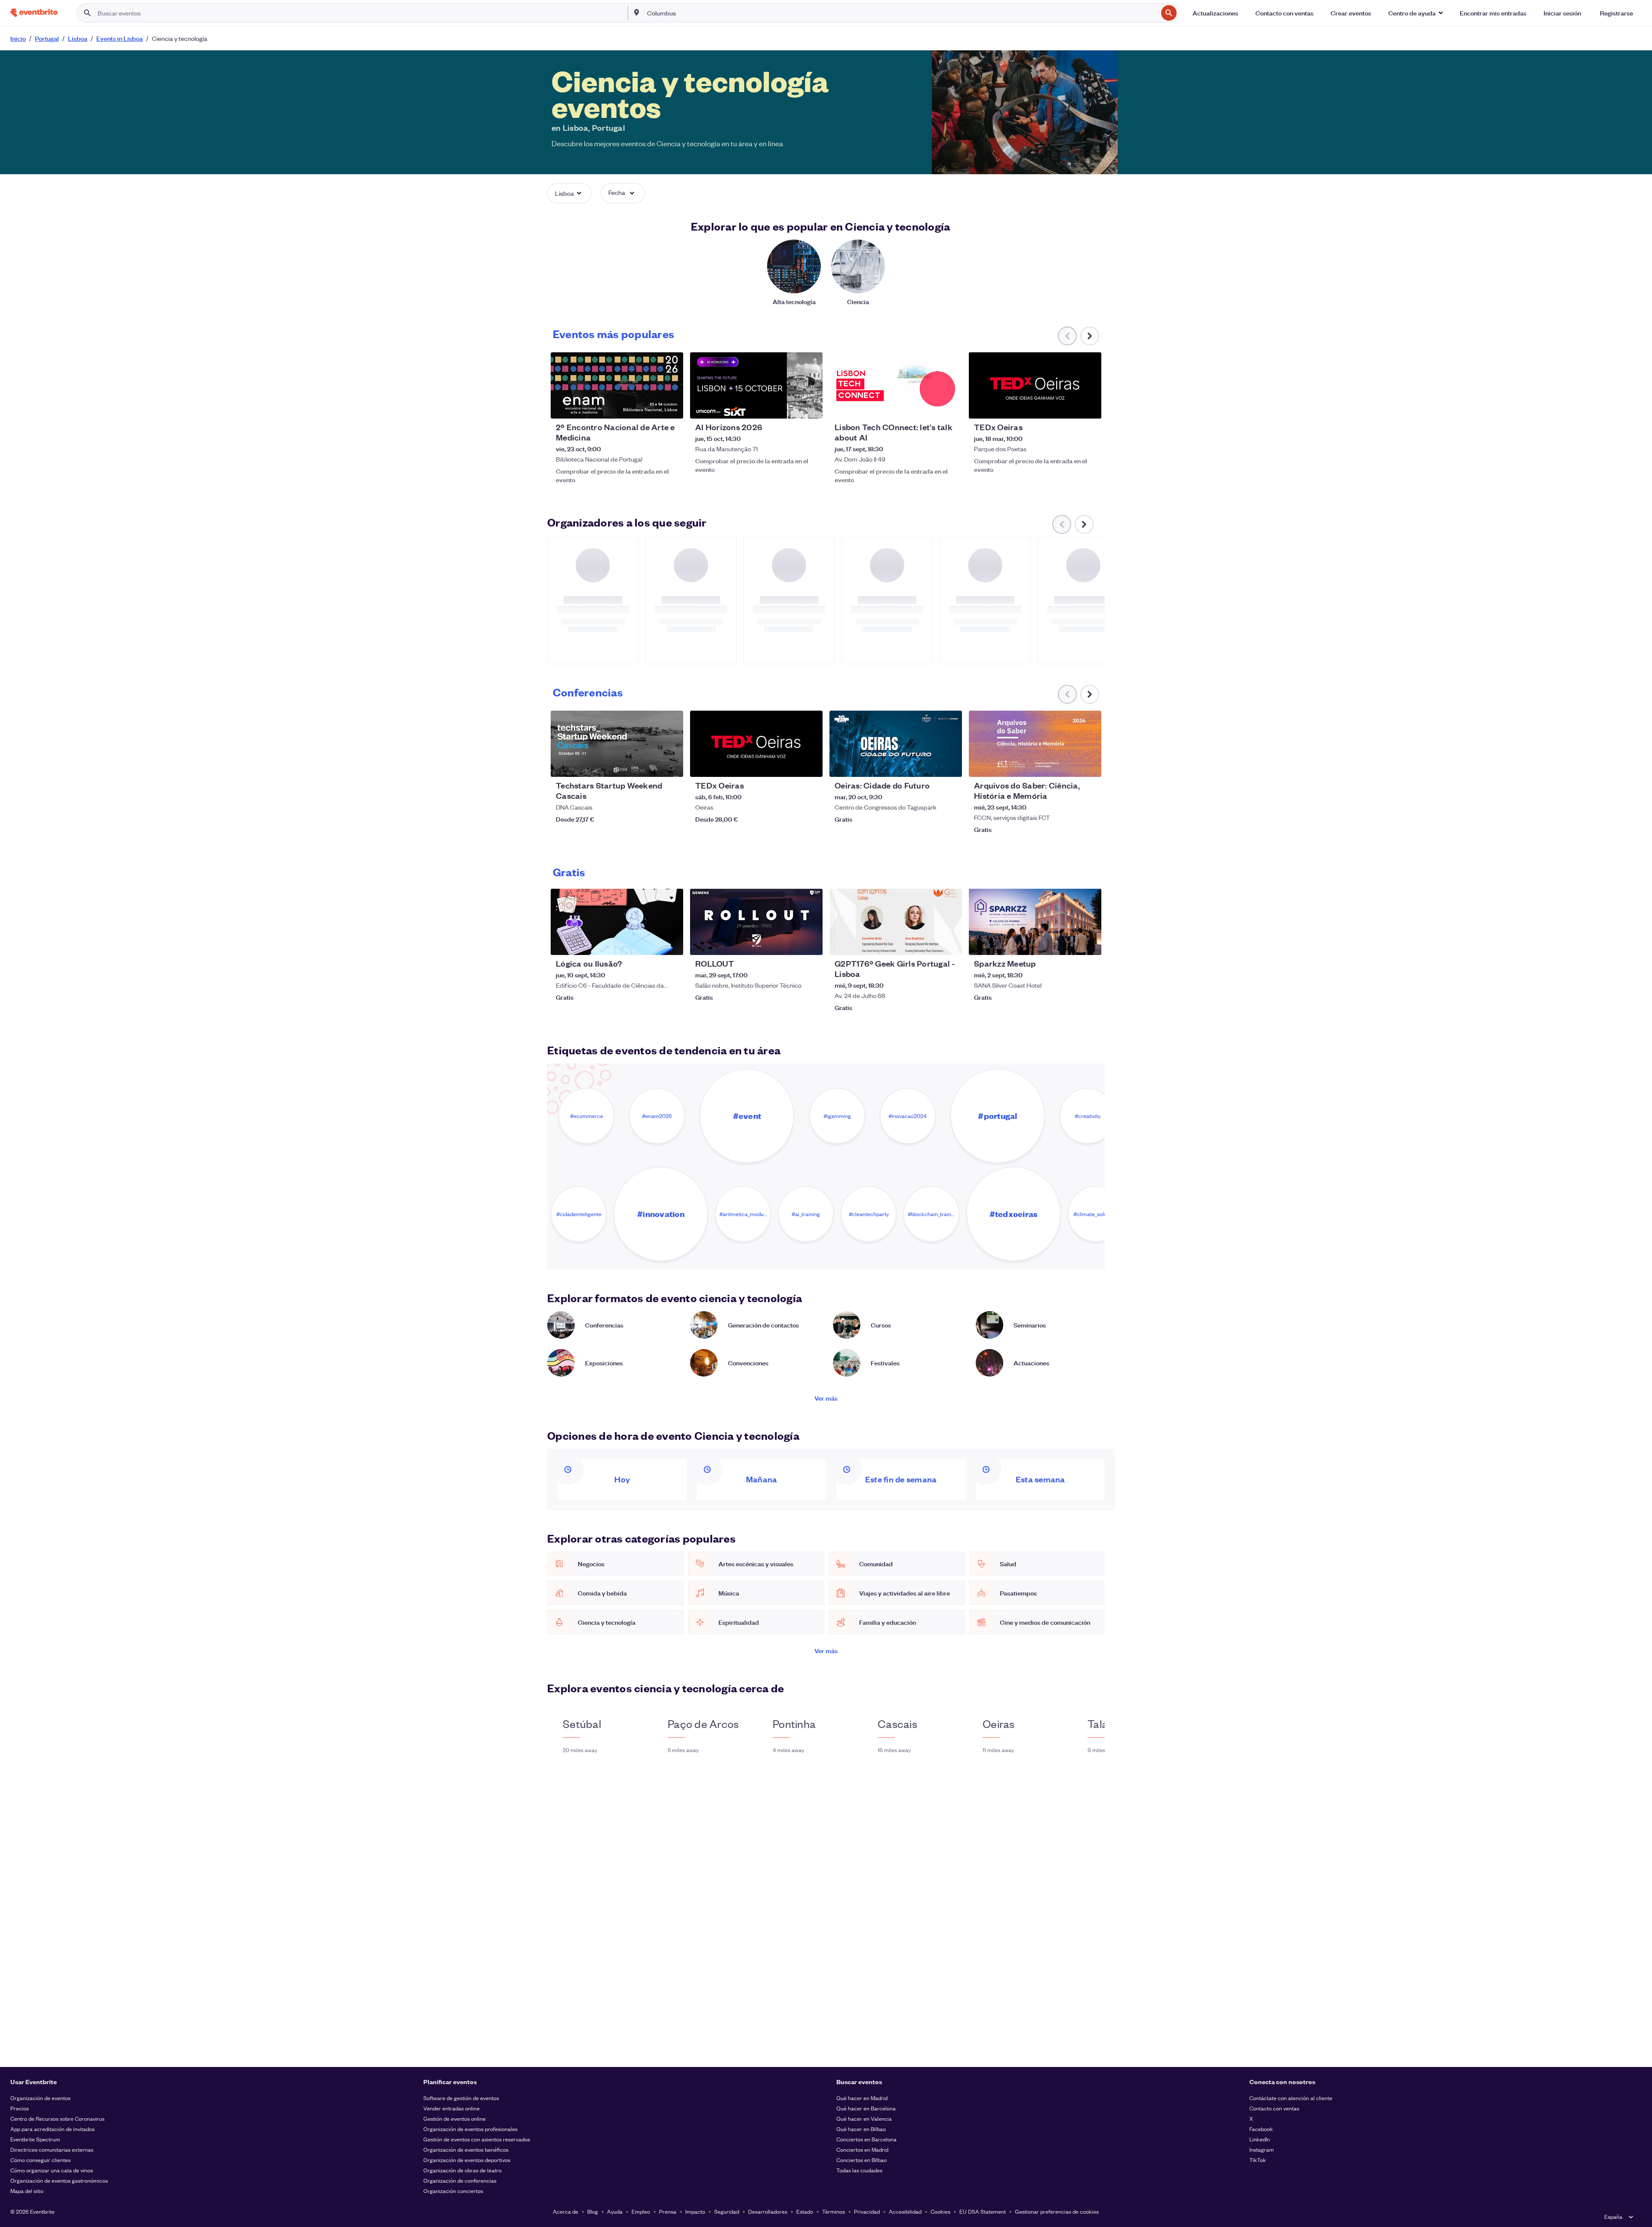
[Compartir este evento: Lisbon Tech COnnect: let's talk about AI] (950, 407)
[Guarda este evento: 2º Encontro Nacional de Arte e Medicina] (650, 407)
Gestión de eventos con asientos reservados (477, 2139)
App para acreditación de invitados (52, 2129)
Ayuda (615, 2211)
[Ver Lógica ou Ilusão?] (617, 922)
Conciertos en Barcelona (866, 2139)
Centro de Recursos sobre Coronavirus (57, 2118)
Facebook (1261, 2129)
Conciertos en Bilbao (861, 2160)
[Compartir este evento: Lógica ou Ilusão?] (671, 943)
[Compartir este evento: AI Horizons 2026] (811, 407)
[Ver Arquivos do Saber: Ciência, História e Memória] (1035, 744)
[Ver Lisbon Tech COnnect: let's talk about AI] (896, 385)
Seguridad (727, 2211)
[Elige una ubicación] (637, 12)
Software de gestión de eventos (461, 2098)
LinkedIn (1260, 2139)
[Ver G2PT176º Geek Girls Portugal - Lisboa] (896, 922)
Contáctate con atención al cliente (1291, 2098)
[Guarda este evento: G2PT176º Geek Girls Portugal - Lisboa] (929, 943)
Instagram (1262, 2149)
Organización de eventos (40, 2098)
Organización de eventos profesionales (470, 2129)
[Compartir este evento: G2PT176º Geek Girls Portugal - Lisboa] (950, 943)
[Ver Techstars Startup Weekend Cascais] (617, 744)
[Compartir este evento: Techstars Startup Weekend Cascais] (671, 765)
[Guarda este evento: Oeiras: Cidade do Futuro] (929, 765)
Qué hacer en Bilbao (861, 2129)
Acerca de (566, 2211)
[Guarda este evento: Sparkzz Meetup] (1069, 943)
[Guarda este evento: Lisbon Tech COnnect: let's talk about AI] (929, 407)
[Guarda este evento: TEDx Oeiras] (1069, 407)
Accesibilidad (905, 2211)
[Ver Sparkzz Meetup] (1035, 922)
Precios (20, 2108)
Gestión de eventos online (455, 2118)
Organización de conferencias (460, 2180)
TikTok (1258, 2160)
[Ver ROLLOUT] (756, 922)
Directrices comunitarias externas (52, 2149)
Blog (593, 2211)
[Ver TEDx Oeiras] (1035, 385)
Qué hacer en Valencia (864, 2118)
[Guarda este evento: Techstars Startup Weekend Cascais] (650, 765)
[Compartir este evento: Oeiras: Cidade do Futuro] (950, 765)
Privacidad (867, 2211)
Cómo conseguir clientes (40, 2160)
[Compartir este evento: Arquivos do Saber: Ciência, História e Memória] (1089, 765)
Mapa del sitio (27, 2191)
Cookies (940, 2211)
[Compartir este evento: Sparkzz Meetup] (1089, 943)
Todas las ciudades (859, 2170)
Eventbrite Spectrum (35, 2139)
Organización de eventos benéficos (466, 2149)
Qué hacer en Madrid (862, 2098)
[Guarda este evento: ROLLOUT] (790, 943)
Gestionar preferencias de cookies (1057, 2211)
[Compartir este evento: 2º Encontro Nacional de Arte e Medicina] (671, 407)
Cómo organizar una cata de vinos (52, 2170)
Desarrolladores (768, 2211)
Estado (805, 2211)
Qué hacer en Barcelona (866, 2108)
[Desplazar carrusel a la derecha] (1090, 336)
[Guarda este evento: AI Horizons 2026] (790, 407)
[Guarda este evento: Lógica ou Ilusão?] (650, 943)
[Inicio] (34, 13)
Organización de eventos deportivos (467, 2160)
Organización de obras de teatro (462, 2170)
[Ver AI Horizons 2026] (756, 385)
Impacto (695, 2211)
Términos (834, 2211)
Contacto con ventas (1274, 2108)
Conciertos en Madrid (862, 2149)
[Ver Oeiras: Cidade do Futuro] (896, 744)
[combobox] (902, 13)
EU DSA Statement (983, 2211)
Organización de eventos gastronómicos (59, 2180)
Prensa (668, 2211)
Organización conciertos (453, 2191)
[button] (1415, 13)
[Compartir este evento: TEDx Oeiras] (1089, 407)
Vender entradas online (452, 2108)
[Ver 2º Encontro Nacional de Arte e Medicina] (617, 385)
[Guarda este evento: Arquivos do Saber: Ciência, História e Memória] (1069, 765)
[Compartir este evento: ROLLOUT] (811, 943)
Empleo (641, 2211)
